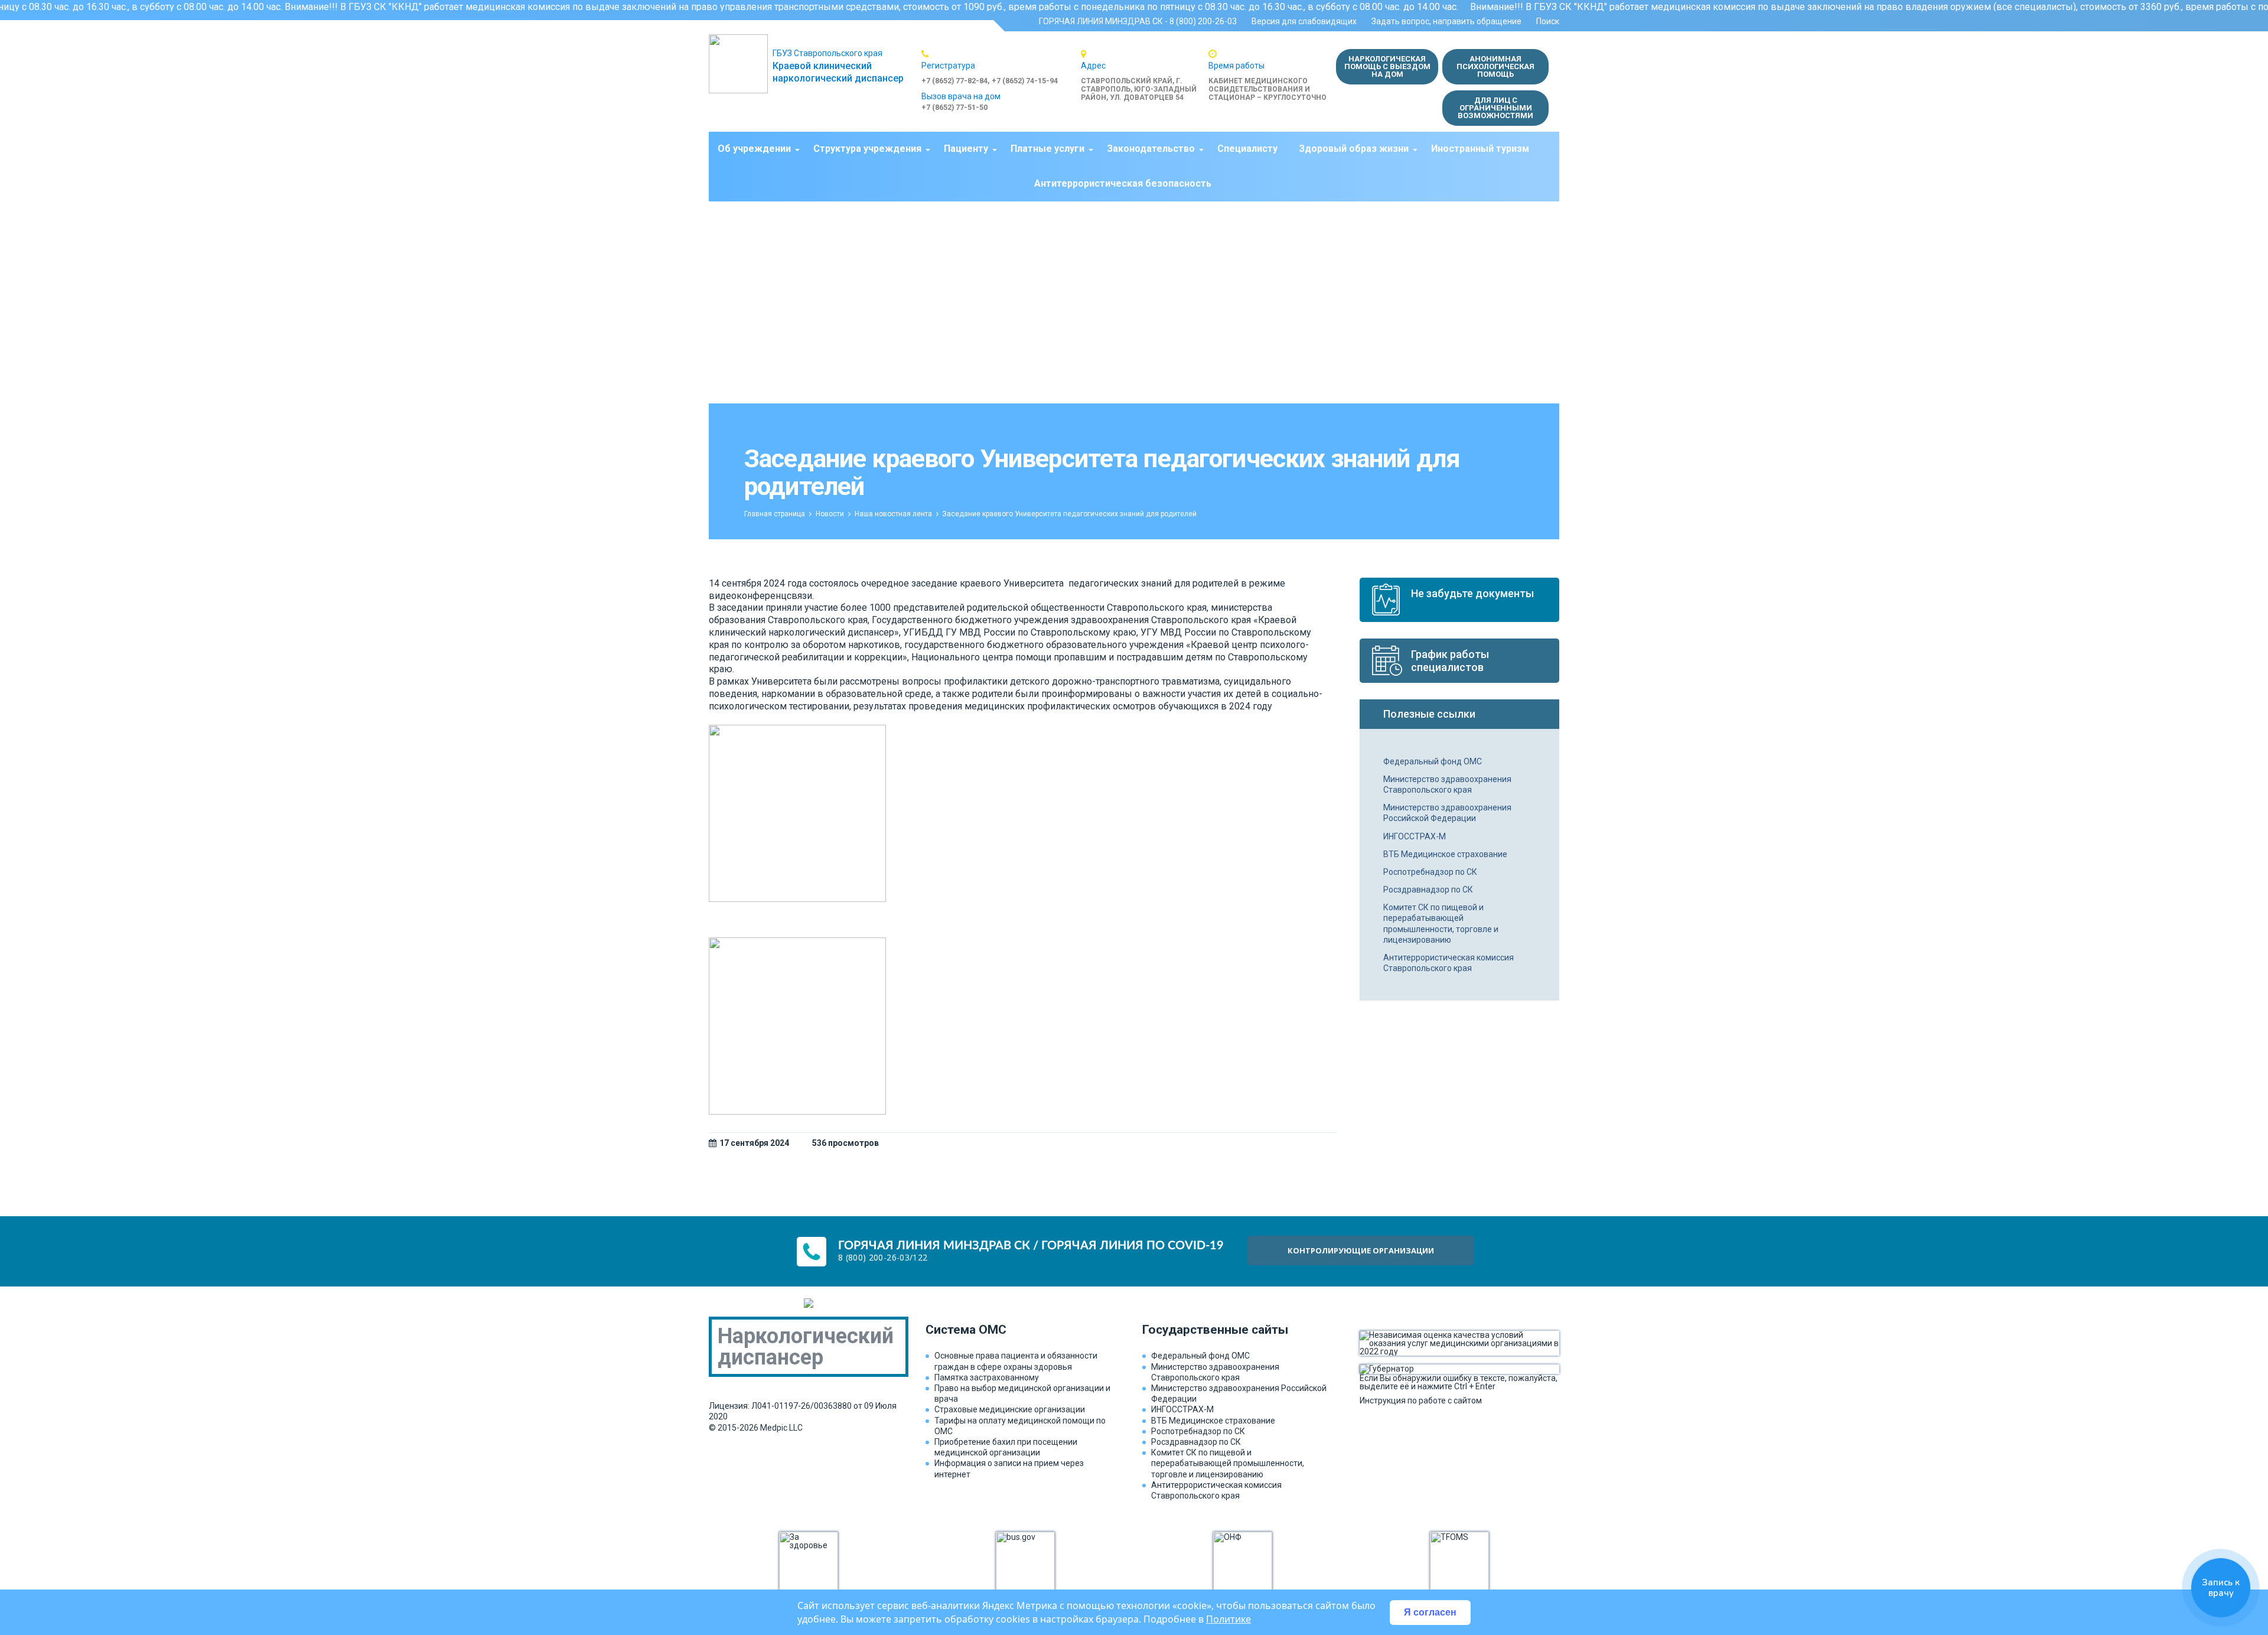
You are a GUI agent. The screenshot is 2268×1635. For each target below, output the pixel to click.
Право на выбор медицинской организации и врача (1022, 1393)
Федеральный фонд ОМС (1433, 761)
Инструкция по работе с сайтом (1421, 1400)
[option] (1001, 67)
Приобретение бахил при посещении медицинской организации (1006, 1447)
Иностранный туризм (1480, 149)
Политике (1228, 1619)
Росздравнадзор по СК (1428, 890)
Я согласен (1430, 1612)
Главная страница (775, 514)
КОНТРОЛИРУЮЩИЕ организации (1361, 1250)
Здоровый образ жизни (1354, 149)
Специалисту (1247, 149)
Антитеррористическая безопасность (1123, 183)
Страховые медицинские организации (1010, 1409)
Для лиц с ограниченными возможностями (1495, 108)
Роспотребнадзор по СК (1430, 872)
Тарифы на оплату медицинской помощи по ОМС (1020, 1426)
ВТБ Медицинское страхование (1445, 854)
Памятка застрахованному (987, 1377)
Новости (830, 514)
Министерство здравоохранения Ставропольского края (1447, 784)
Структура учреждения (867, 149)
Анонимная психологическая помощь (1495, 66)
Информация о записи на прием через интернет (1009, 1468)
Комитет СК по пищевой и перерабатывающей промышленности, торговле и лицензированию (1441, 924)
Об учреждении (754, 149)
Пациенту (966, 149)
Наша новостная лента (893, 514)
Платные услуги (1047, 149)
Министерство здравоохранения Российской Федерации (1447, 813)
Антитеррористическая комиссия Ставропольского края (1449, 963)
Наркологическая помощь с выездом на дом (1387, 66)
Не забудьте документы (1472, 593)
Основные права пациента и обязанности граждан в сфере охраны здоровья (1016, 1361)
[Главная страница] (741, 64)
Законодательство (1151, 149)
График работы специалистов (1450, 661)
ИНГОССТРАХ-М (1415, 836)
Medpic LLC (781, 1428)
